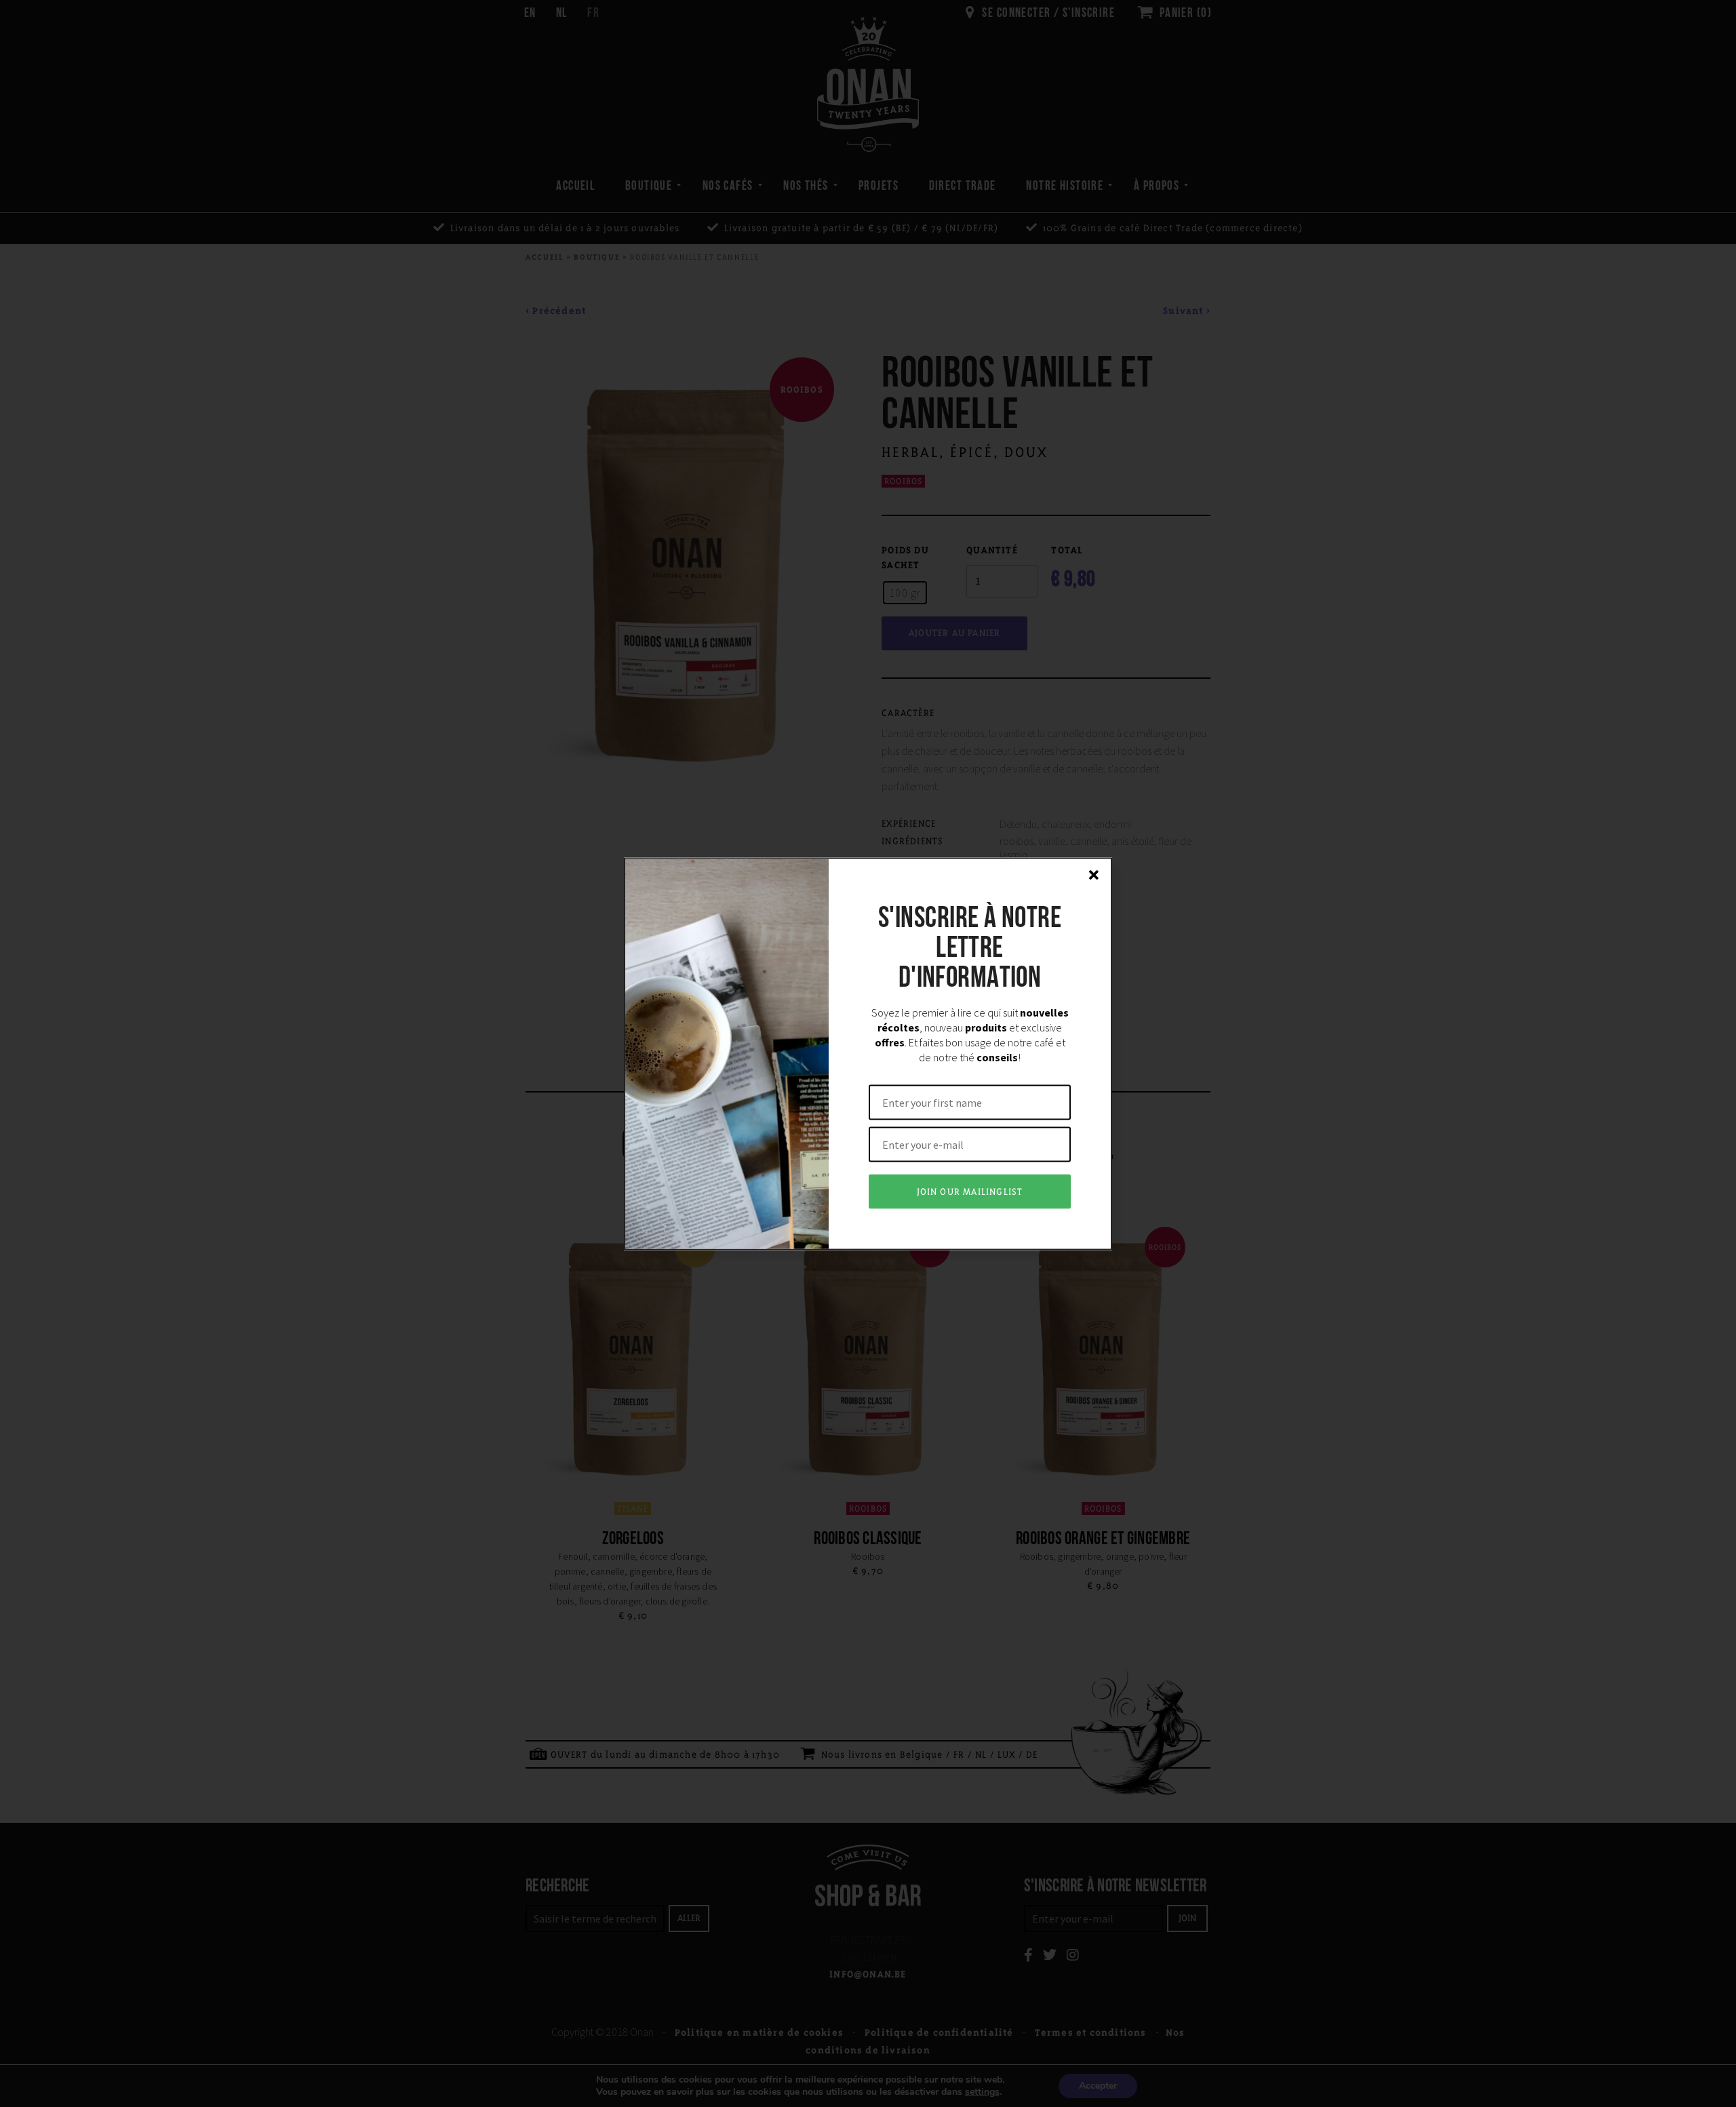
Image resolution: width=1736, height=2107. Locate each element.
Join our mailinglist (970, 1191)
